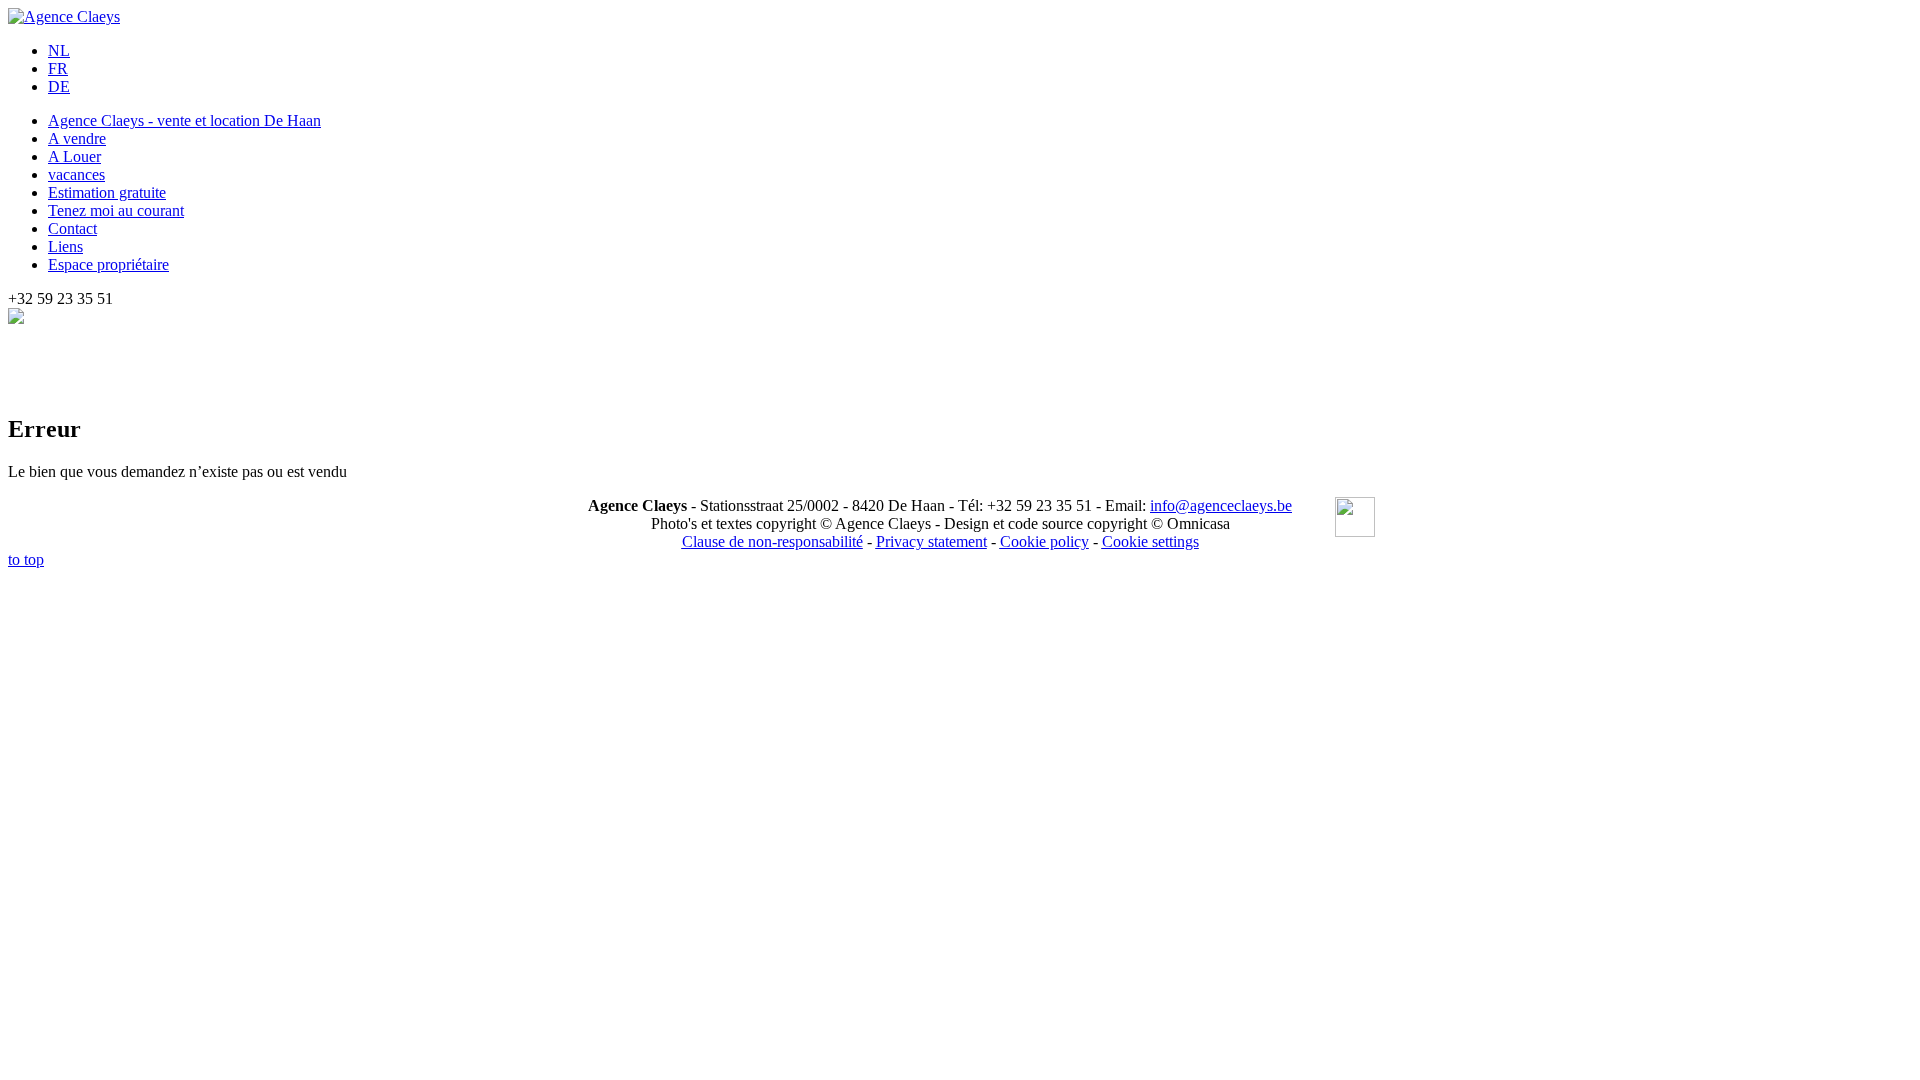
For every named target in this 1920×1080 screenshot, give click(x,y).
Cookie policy (1044, 541)
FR (58, 68)
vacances (76, 174)
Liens (65, 246)
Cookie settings (1150, 541)
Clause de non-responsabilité (772, 541)
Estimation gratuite (107, 192)
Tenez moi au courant (116, 210)
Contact (72, 228)
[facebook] (1355, 519)
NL (59, 50)
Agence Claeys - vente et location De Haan (184, 120)
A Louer (74, 156)
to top (26, 559)
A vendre (77, 138)
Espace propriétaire (108, 264)
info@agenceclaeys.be (1221, 505)
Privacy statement (931, 541)
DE (59, 86)
